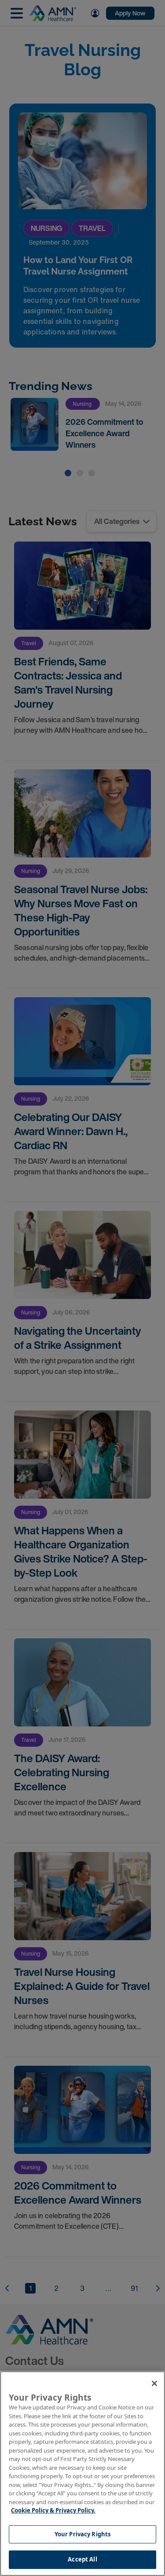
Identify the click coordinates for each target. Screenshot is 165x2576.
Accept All (82, 2559)
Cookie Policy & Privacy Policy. (53, 2510)
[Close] (154, 2383)
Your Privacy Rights (82, 2534)
